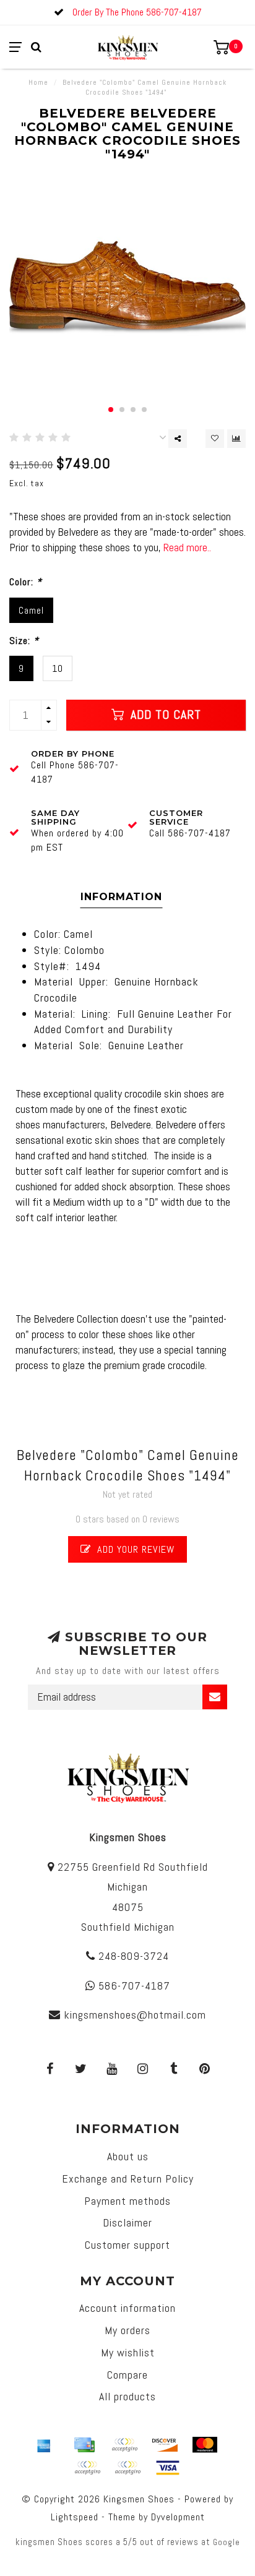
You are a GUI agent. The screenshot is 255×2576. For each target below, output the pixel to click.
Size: (24, 641)
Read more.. (187, 547)
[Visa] (168, 2468)
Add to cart (164, 715)
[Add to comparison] (236, 439)
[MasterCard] (205, 2445)
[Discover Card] (165, 2445)
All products (127, 2396)
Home (38, 82)
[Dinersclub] (124, 2445)
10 (58, 668)
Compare (127, 2375)
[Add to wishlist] (215, 439)
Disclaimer (127, 2222)
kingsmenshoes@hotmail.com (135, 2015)
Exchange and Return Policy (128, 2179)
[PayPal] (87, 2468)
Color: (26, 582)
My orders (127, 2330)
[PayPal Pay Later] (127, 2468)
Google (227, 2542)
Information (121, 897)
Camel (31, 610)
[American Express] (44, 2445)
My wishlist (128, 2352)
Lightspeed (75, 2517)
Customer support (127, 2245)
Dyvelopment (178, 2517)
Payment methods (127, 2201)
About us (128, 2156)
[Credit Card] (84, 2445)
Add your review (134, 1549)
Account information (127, 2308)
